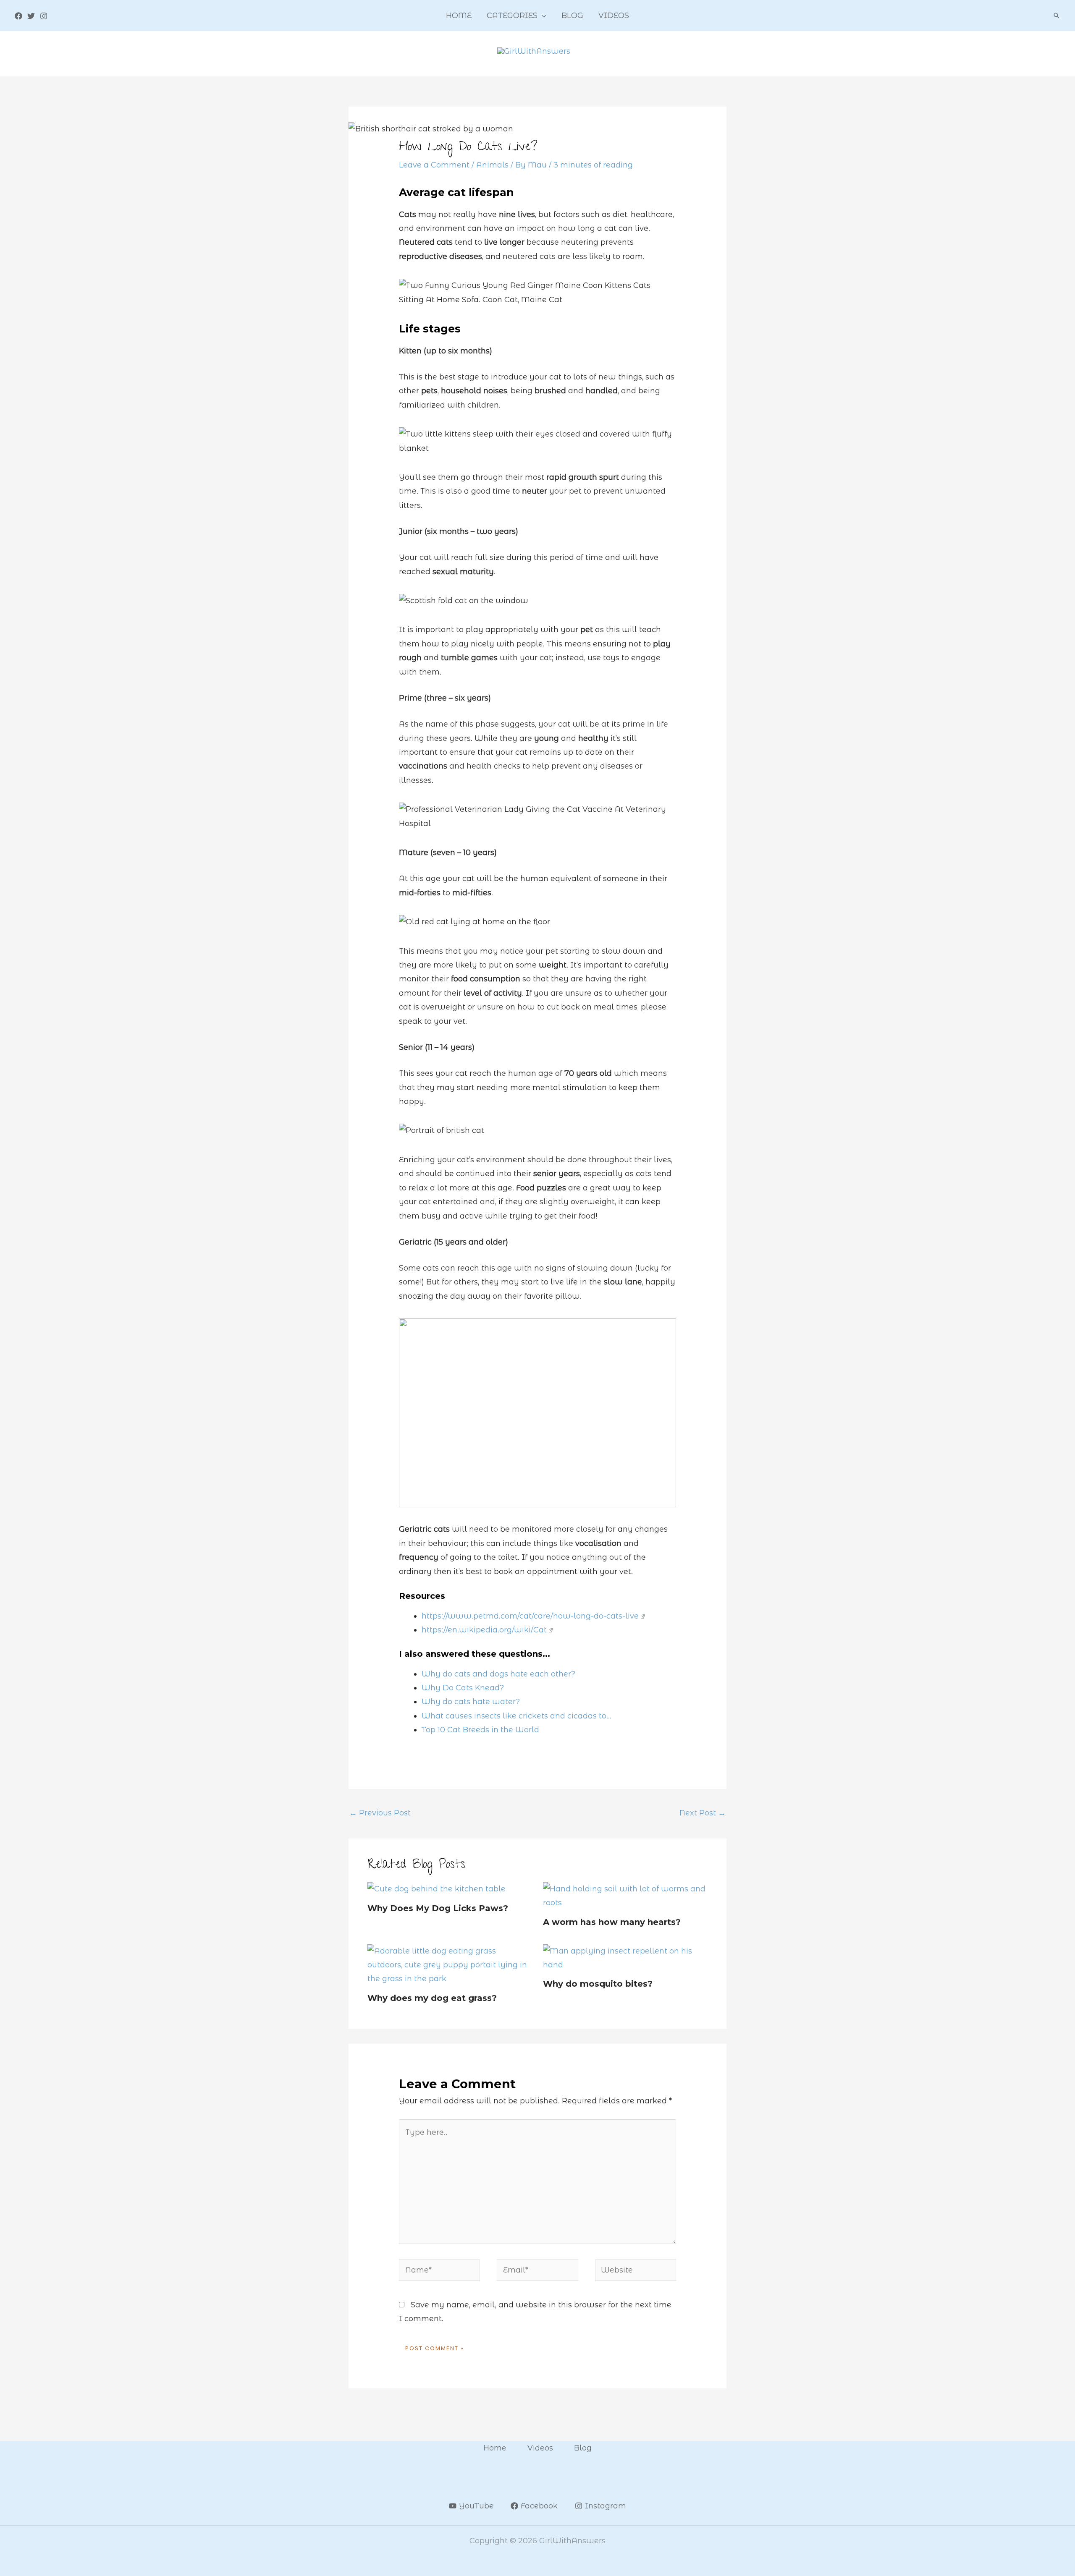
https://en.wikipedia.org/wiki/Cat (484, 1630)
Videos (540, 2448)
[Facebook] (18, 16)
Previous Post (380, 1813)
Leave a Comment (434, 165)
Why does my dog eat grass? (432, 1998)
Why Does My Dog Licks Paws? (438, 1908)
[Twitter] (31, 16)
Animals (492, 165)
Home (495, 2448)
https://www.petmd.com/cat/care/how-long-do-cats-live (530, 1616)
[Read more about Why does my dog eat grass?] (450, 1964)
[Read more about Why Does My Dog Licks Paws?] (437, 1889)
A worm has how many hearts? (612, 1922)
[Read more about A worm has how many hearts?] (625, 1896)
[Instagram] (44, 16)
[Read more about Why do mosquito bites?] (625, 1958)
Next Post (703, 1813)
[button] (542, 16)
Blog (583, 2448)
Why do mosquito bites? (598, 1984)
